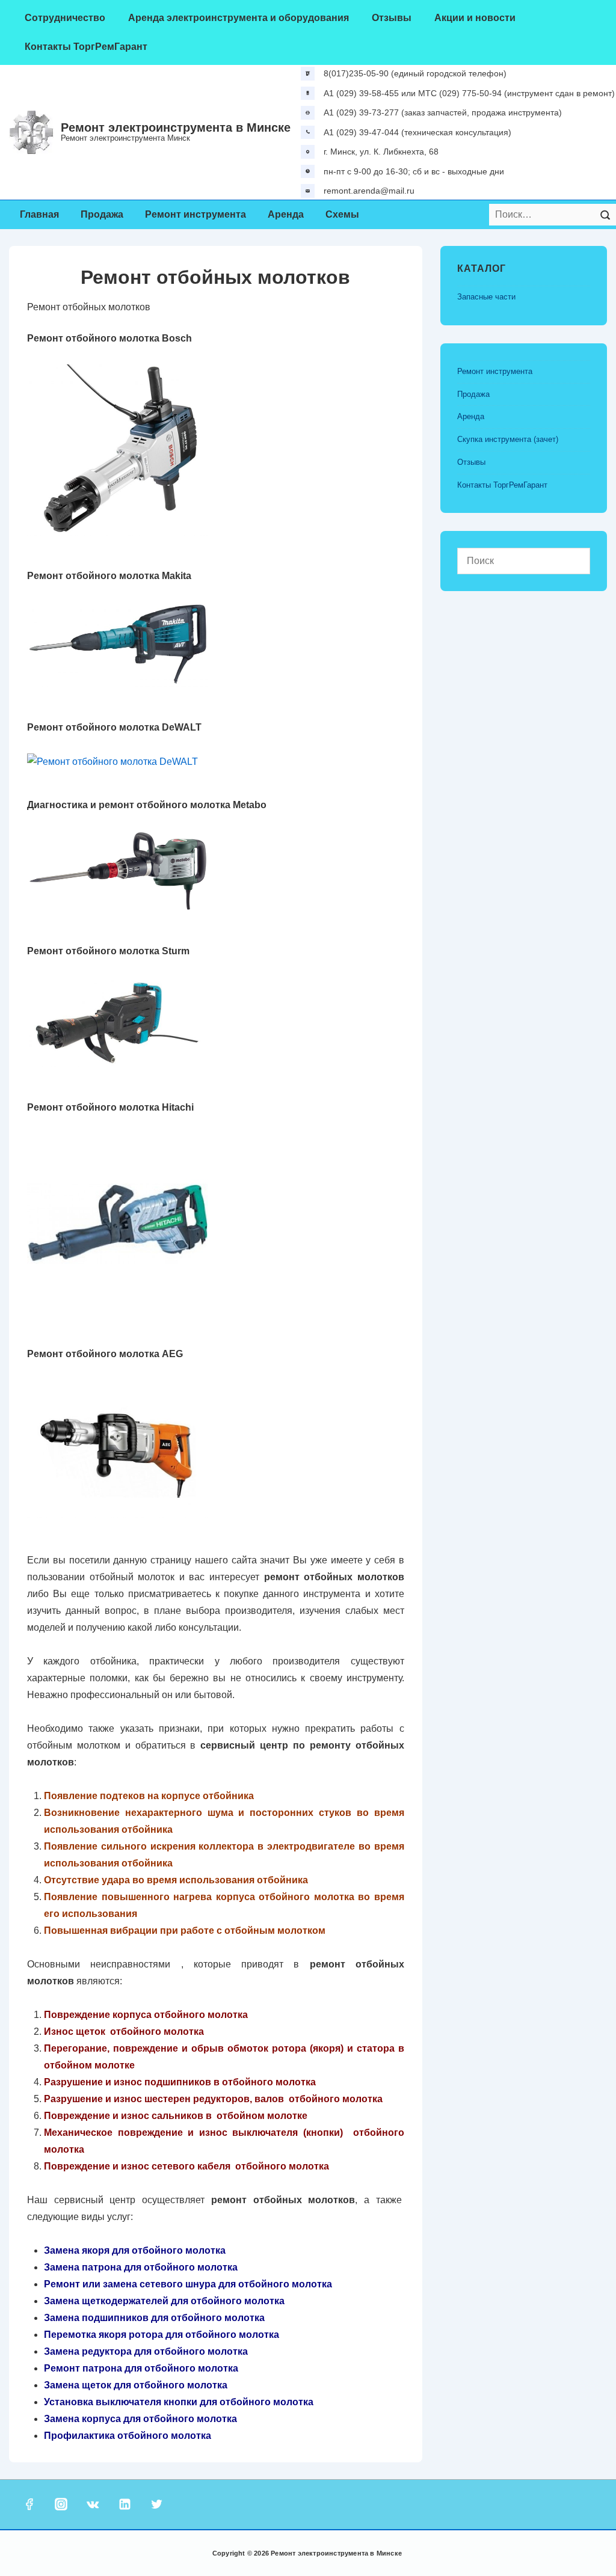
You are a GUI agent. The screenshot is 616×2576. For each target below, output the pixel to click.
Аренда (286, 214)
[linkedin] (125, 2504)
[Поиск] (605, 215)
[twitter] (156, 2504)
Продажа (102, 214)
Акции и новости (475, 18)
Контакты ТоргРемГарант (86, 47)
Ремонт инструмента (196, 214)
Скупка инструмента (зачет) (508, 439)
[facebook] (29, 2504)
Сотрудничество (65, 18)
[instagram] (61, 2504)
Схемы (342, 214)
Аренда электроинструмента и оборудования (239, 18)
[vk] (93, 2504)
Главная (39, 214)
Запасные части (486, 297)
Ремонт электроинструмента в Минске (176, 127)
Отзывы (392, 18)
